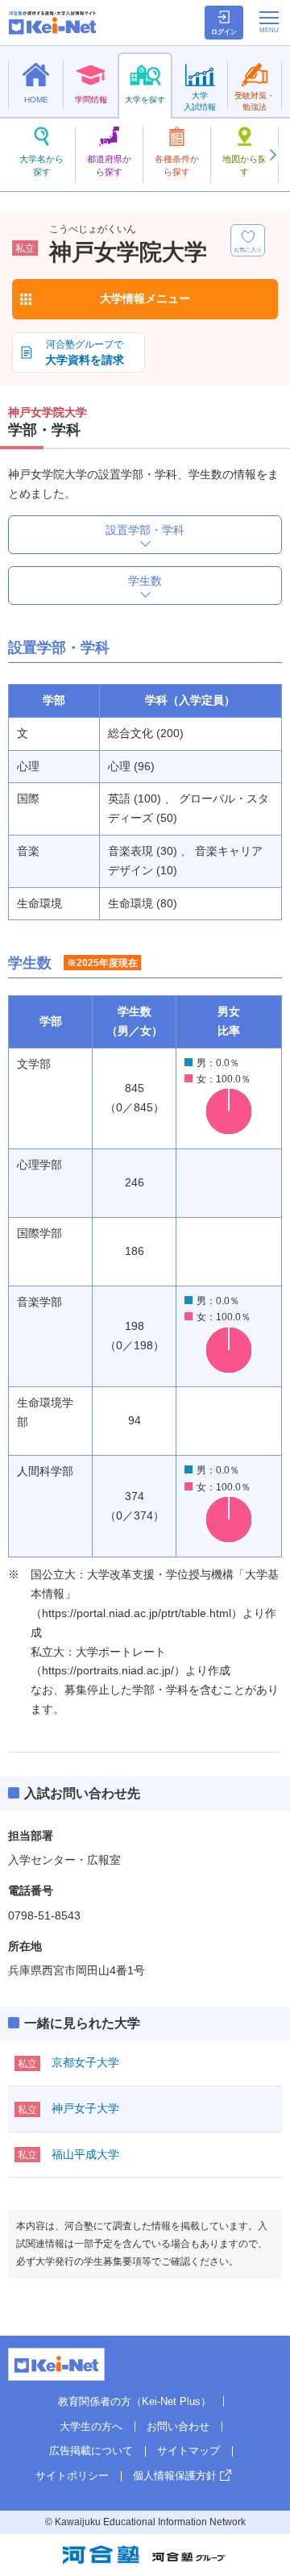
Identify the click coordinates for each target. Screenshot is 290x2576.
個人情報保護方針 (175, 2476)
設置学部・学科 (145, 530)
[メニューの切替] (269, 22)
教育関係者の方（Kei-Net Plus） (135, 2401)
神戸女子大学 (85, 2108)
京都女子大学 (85, 2062)
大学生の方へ (91, 2426)
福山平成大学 (85, 2154)
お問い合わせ (178, 2426)
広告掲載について (91, 2451)
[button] (272, 155)
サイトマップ (188, 2451)
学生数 (145, 581)
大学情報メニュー (145, 298)
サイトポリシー (72, 2476)
